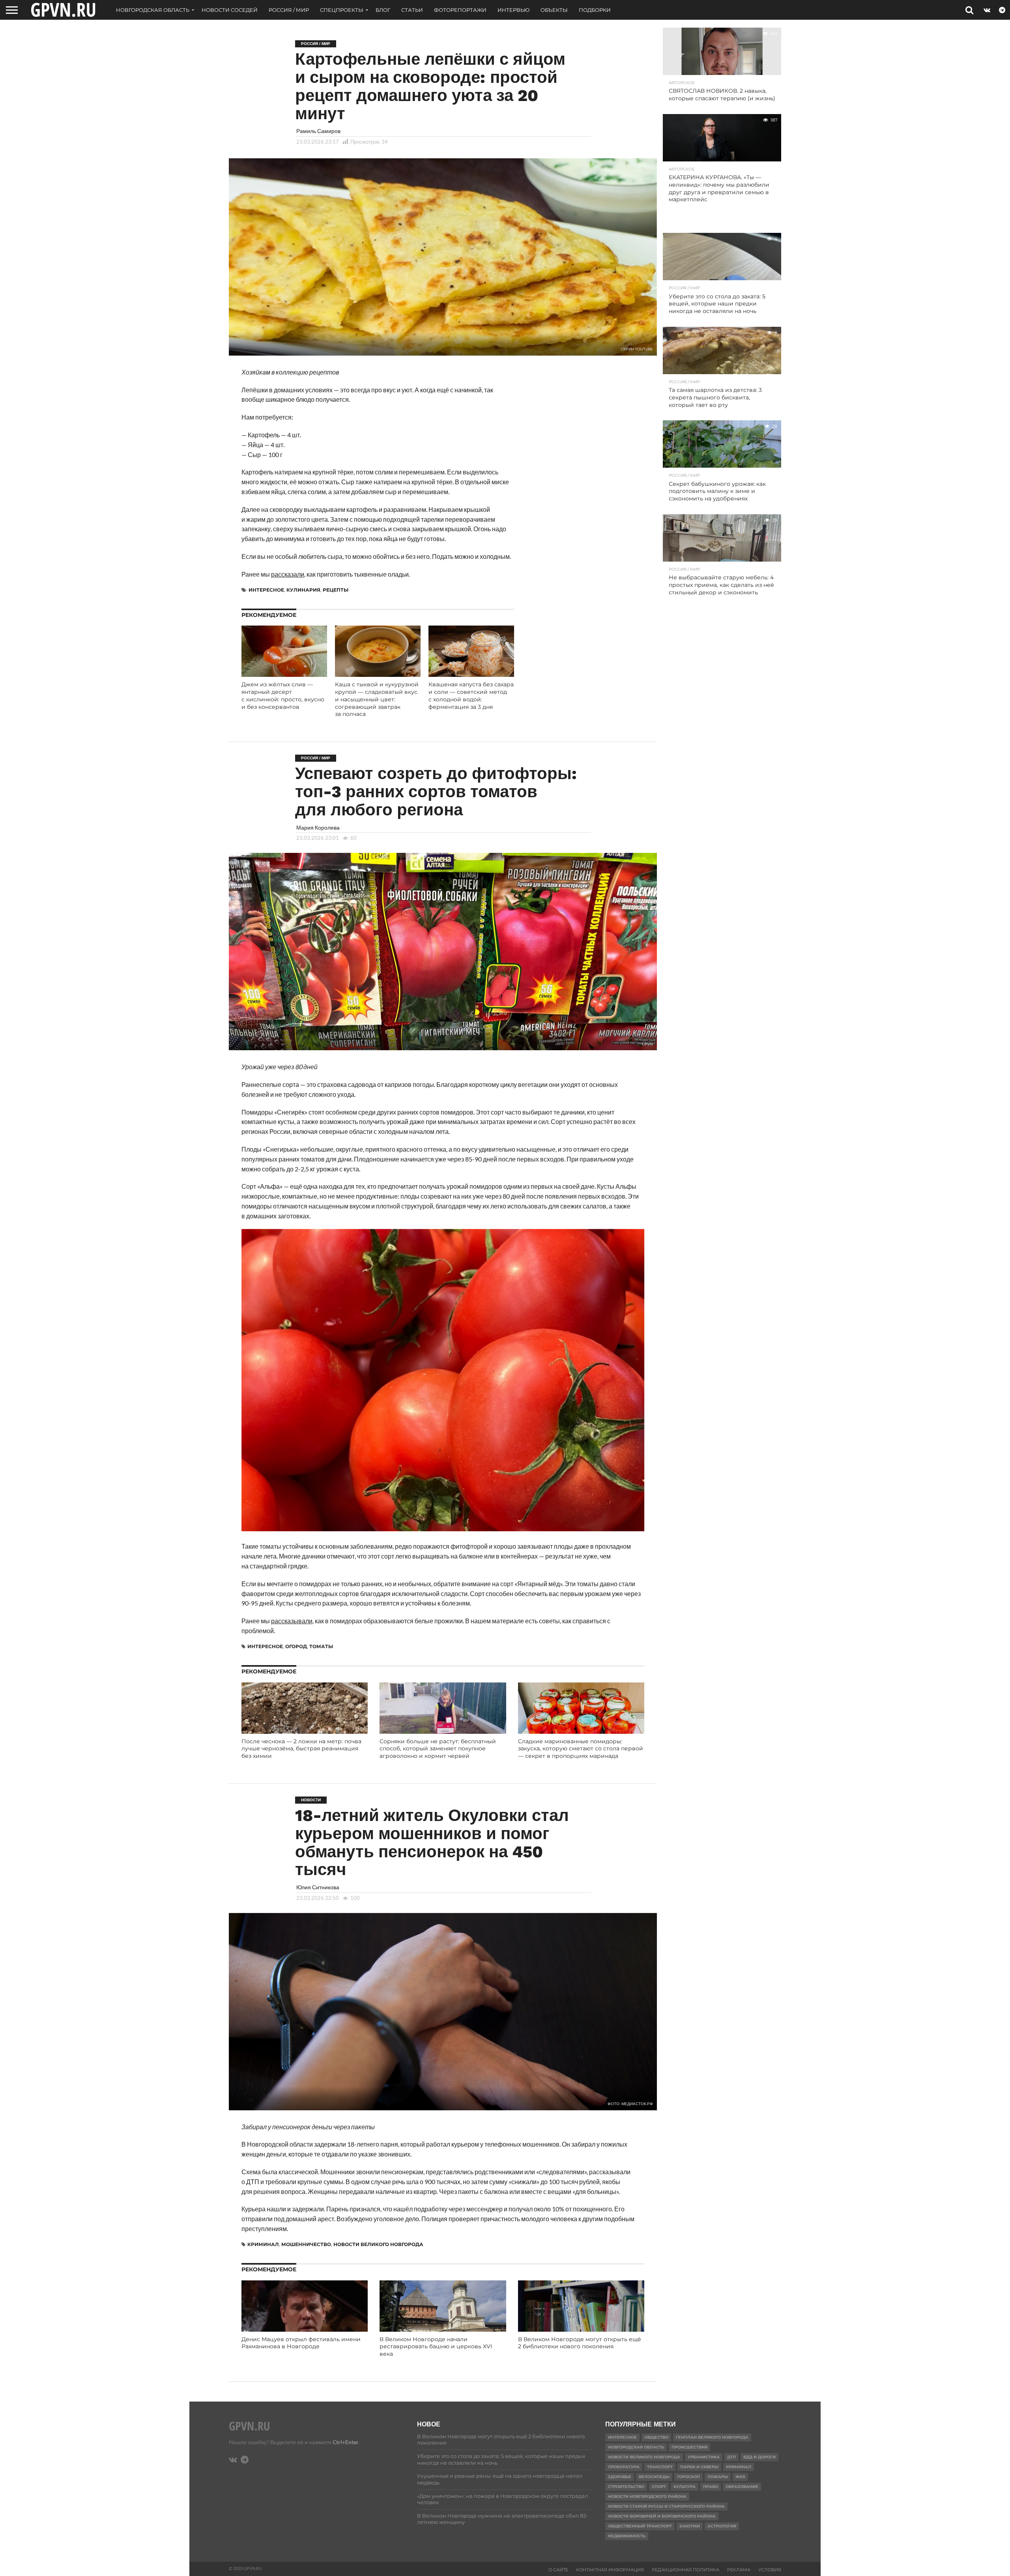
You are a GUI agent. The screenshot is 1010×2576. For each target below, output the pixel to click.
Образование (742, 2487)
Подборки (595, 10)
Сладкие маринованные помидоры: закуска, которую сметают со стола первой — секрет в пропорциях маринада (581, 1749)
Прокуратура (624, 2467)
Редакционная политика (685, 2570)
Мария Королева (318, 827)
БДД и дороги (759, 2457)
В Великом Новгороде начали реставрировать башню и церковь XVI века (436, 2347)
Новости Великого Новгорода (378, 2244)
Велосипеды (654, 2477)
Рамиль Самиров (318, 131)
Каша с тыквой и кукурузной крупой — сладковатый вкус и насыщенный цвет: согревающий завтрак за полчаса (377, 699)
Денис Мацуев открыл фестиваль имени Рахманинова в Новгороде (301, 2343)
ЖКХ (740, 2477)
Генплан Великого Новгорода (712, 2437)
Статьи (412, 10)
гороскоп (688, 2477)
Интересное (266, 590)
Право (711, 2487)
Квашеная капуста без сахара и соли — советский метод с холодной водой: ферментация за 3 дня (471, 695)
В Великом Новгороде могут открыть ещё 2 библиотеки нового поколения (580, 2343)
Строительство (626, 2487)
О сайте (558, 2570)
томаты (321, 1646)
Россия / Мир (289, 10)
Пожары (718, 2477)
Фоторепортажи (460, 10)
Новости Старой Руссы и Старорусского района (666, 2506)
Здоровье (620, 2477)
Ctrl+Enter (346, 2442)
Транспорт (660, 2467)
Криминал (263, 2244)
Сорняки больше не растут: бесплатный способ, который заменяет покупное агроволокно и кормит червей (438, 1749)
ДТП (731, 2457)
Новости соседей (230, 10)
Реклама (739, 2570)
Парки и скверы (699, 2467)
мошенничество (306, 2244)
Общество (656, 2437)
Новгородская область (153, 10)
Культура (685, 2487)
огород (296, 1646)
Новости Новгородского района (647, 2496)
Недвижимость (627, 2536)
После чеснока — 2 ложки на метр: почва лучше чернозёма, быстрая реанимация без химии (301, 1749)
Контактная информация (610, 2570)
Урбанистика (704, 2457)
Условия (770, 2570)
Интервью (513, 10)
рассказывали (292, 1621)
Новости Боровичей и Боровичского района (662, 2516)
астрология (722, 2526)
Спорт (659, 2487)
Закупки (690, 2526)
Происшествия (689, 2447)
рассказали (288, 574)
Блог (383, 10)
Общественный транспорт (640, 2526)
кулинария (303, 590)
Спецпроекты (342, 10)
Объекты (554, 10)
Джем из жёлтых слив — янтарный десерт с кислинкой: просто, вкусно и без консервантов (283, 695)
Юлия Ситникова (318, 1887)
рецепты (336, 590)
